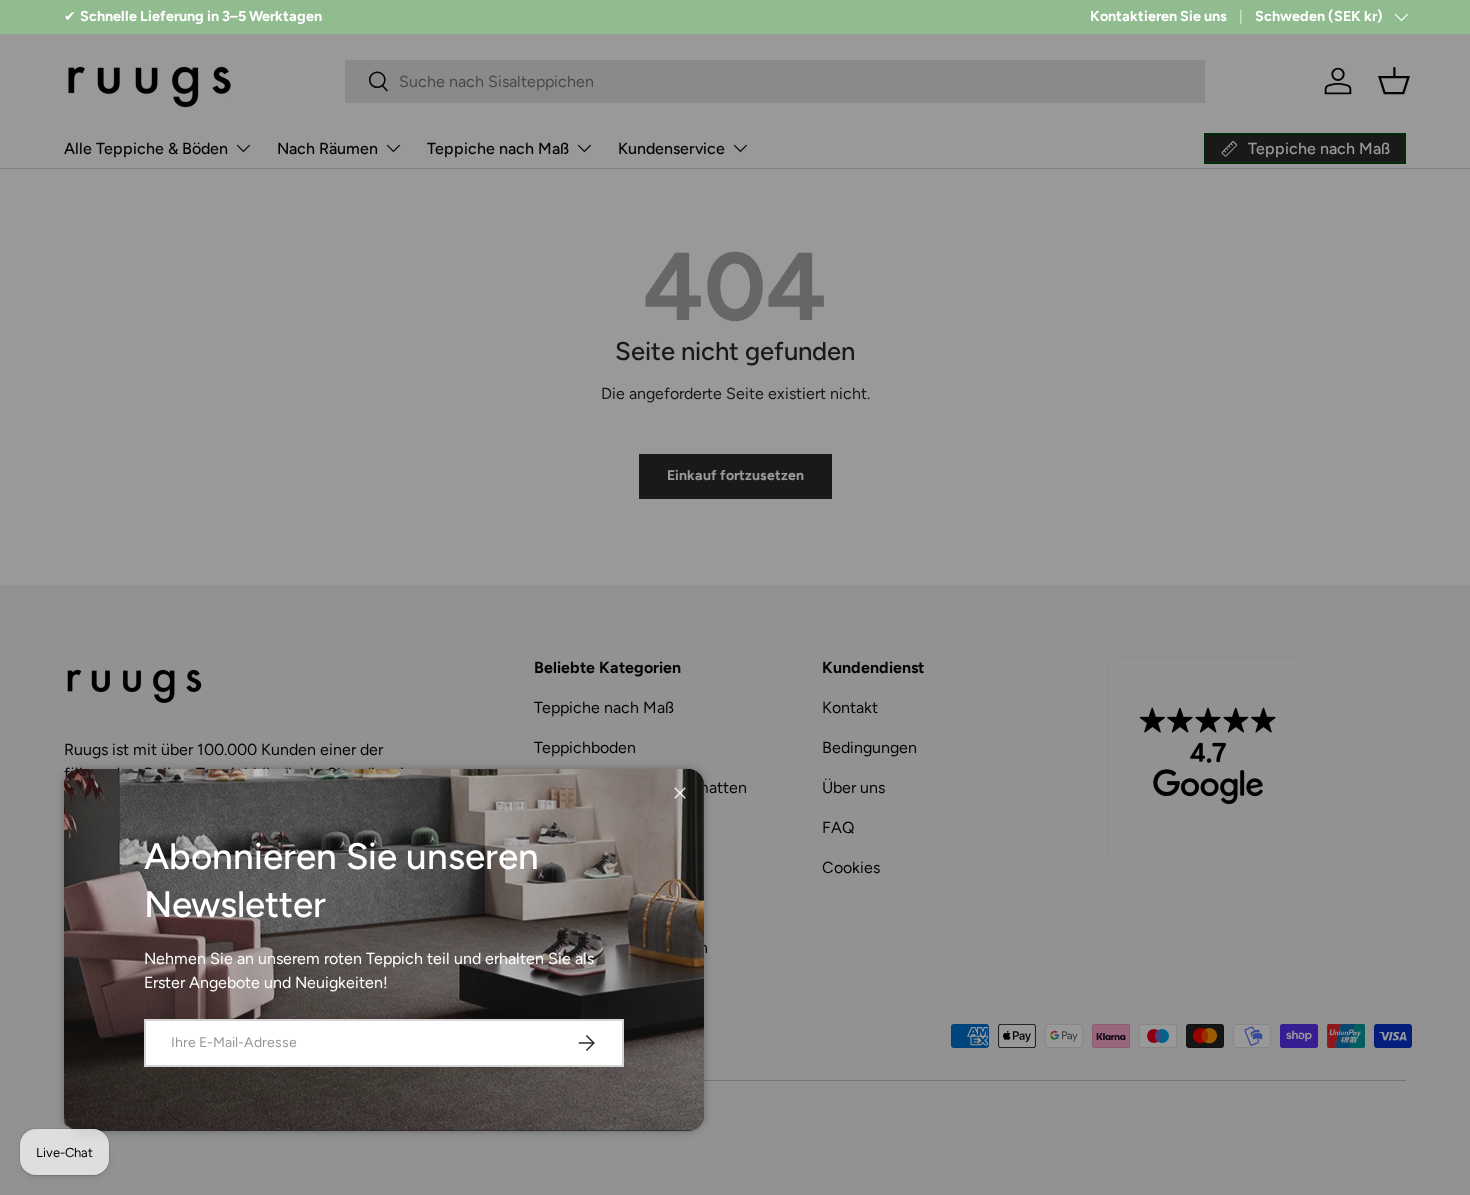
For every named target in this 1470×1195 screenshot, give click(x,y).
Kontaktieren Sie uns (1158, 16)
